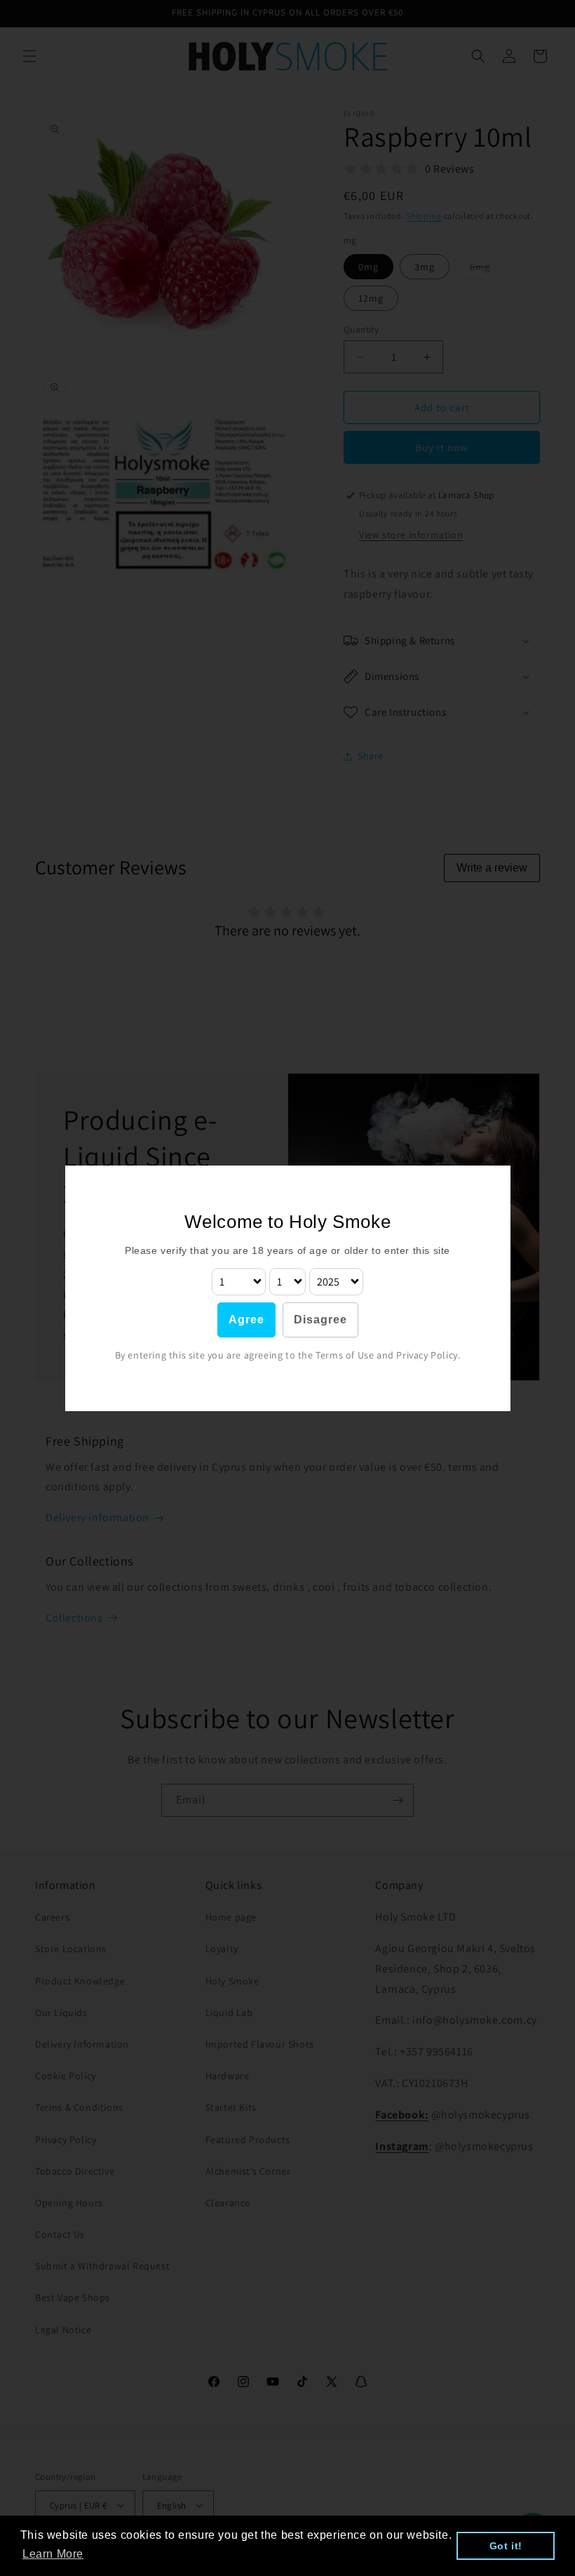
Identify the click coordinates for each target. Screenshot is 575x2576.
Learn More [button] (53, 2554)
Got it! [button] (506, 2546)
